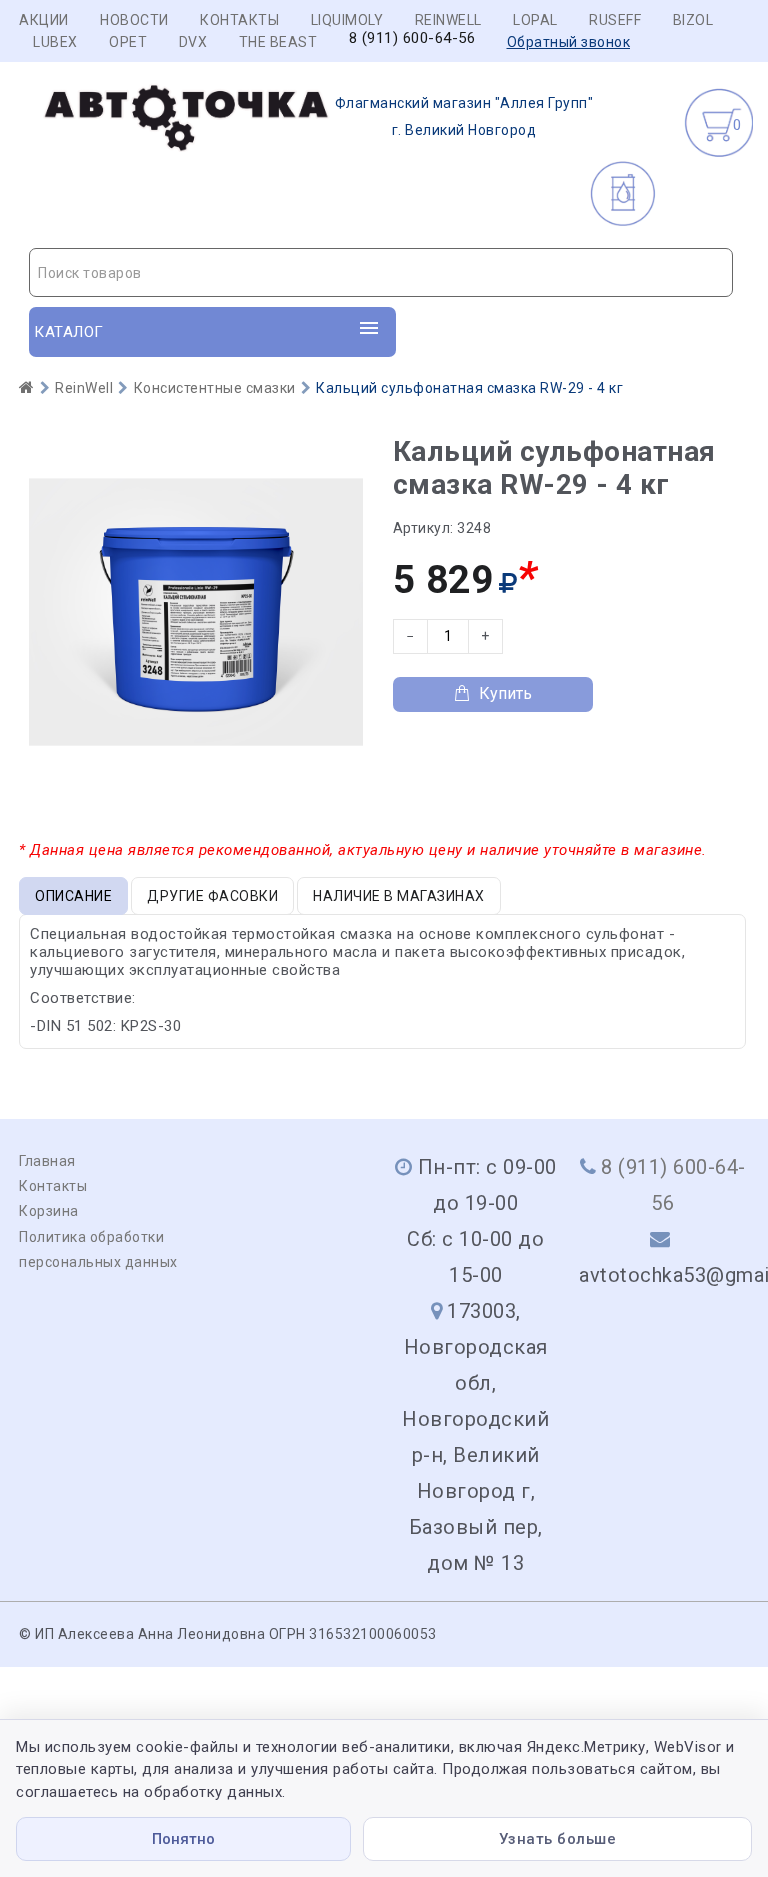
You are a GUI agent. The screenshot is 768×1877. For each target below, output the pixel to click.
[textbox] (381, 273)
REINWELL (448, 20)
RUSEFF (615, 20)
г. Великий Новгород (464, 116)
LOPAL (535, 20)
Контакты (239, 20)
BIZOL (693, 20)
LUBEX (55, 42)
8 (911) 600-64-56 (412, 38)
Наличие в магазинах (399, 896)
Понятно (183, 1839)
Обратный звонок (569, 42)
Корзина (49, 1211)
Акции (44, 20)
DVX (193, 42)
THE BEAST (278, 42)
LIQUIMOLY (347, 20)
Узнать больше (558, 1839)
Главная (47, 1161)
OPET (128, 42)
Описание (73, 896)
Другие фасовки (212, 896)
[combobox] (381, 272)
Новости (134, 20)
